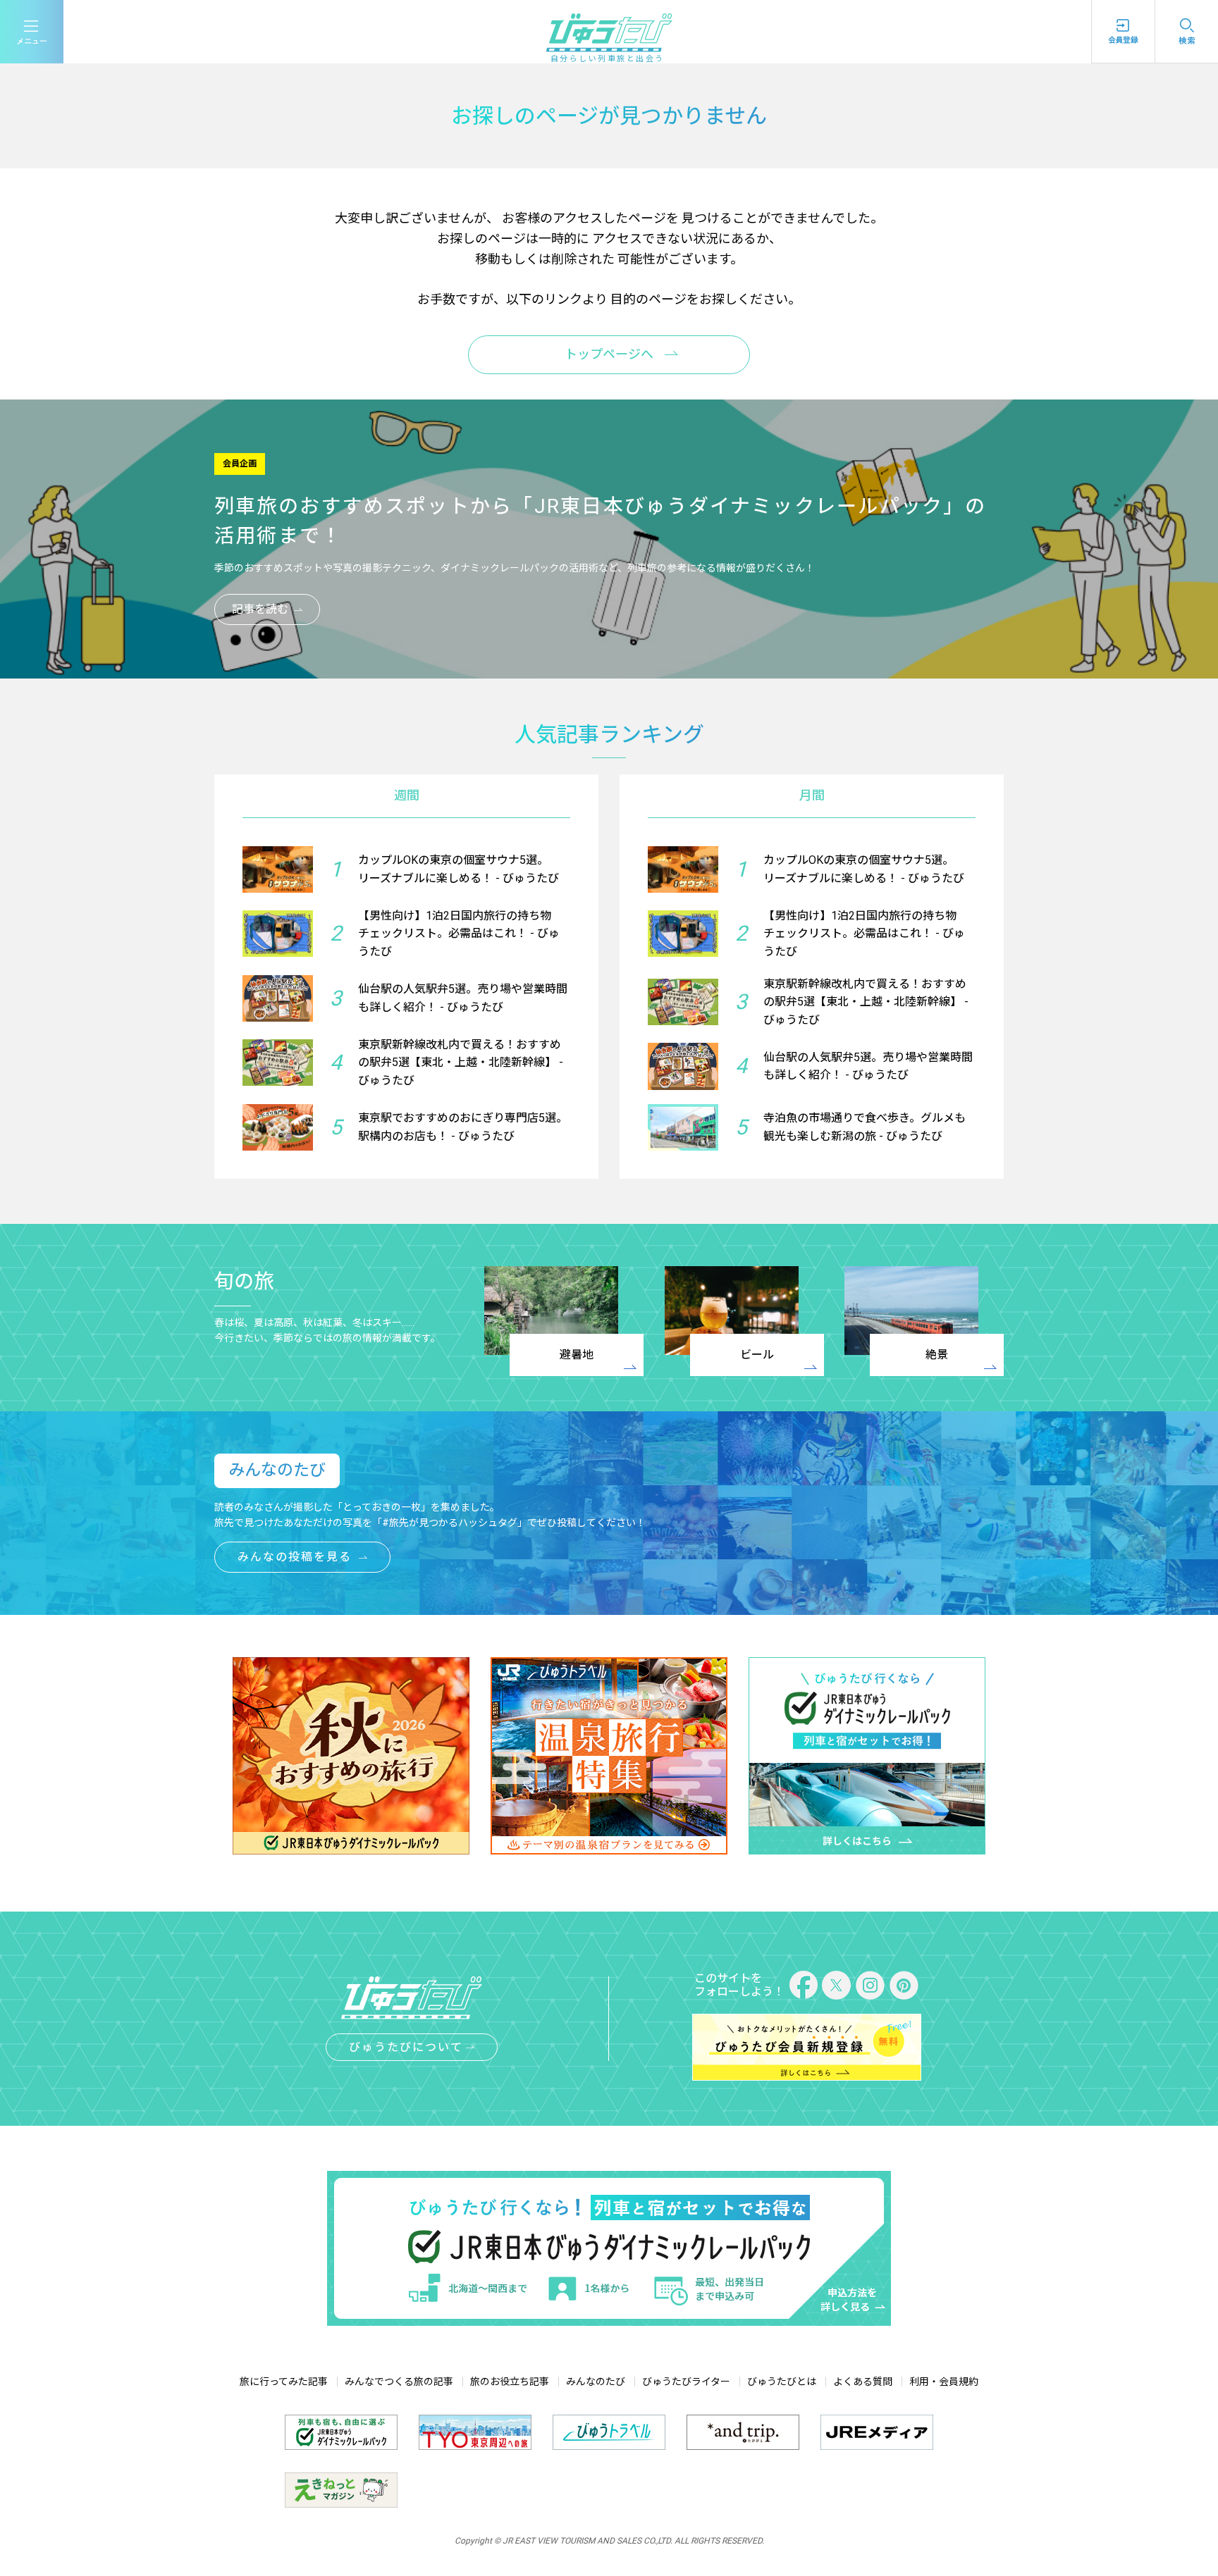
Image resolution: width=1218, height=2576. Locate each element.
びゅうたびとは (782, 2382)
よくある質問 (863, 2382)
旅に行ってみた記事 (284, 2382)
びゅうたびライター (686, 2382)
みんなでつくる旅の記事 (399, 2382)
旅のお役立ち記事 (510, 2382)
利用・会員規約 (944, 2382)
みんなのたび (596, 2382)
